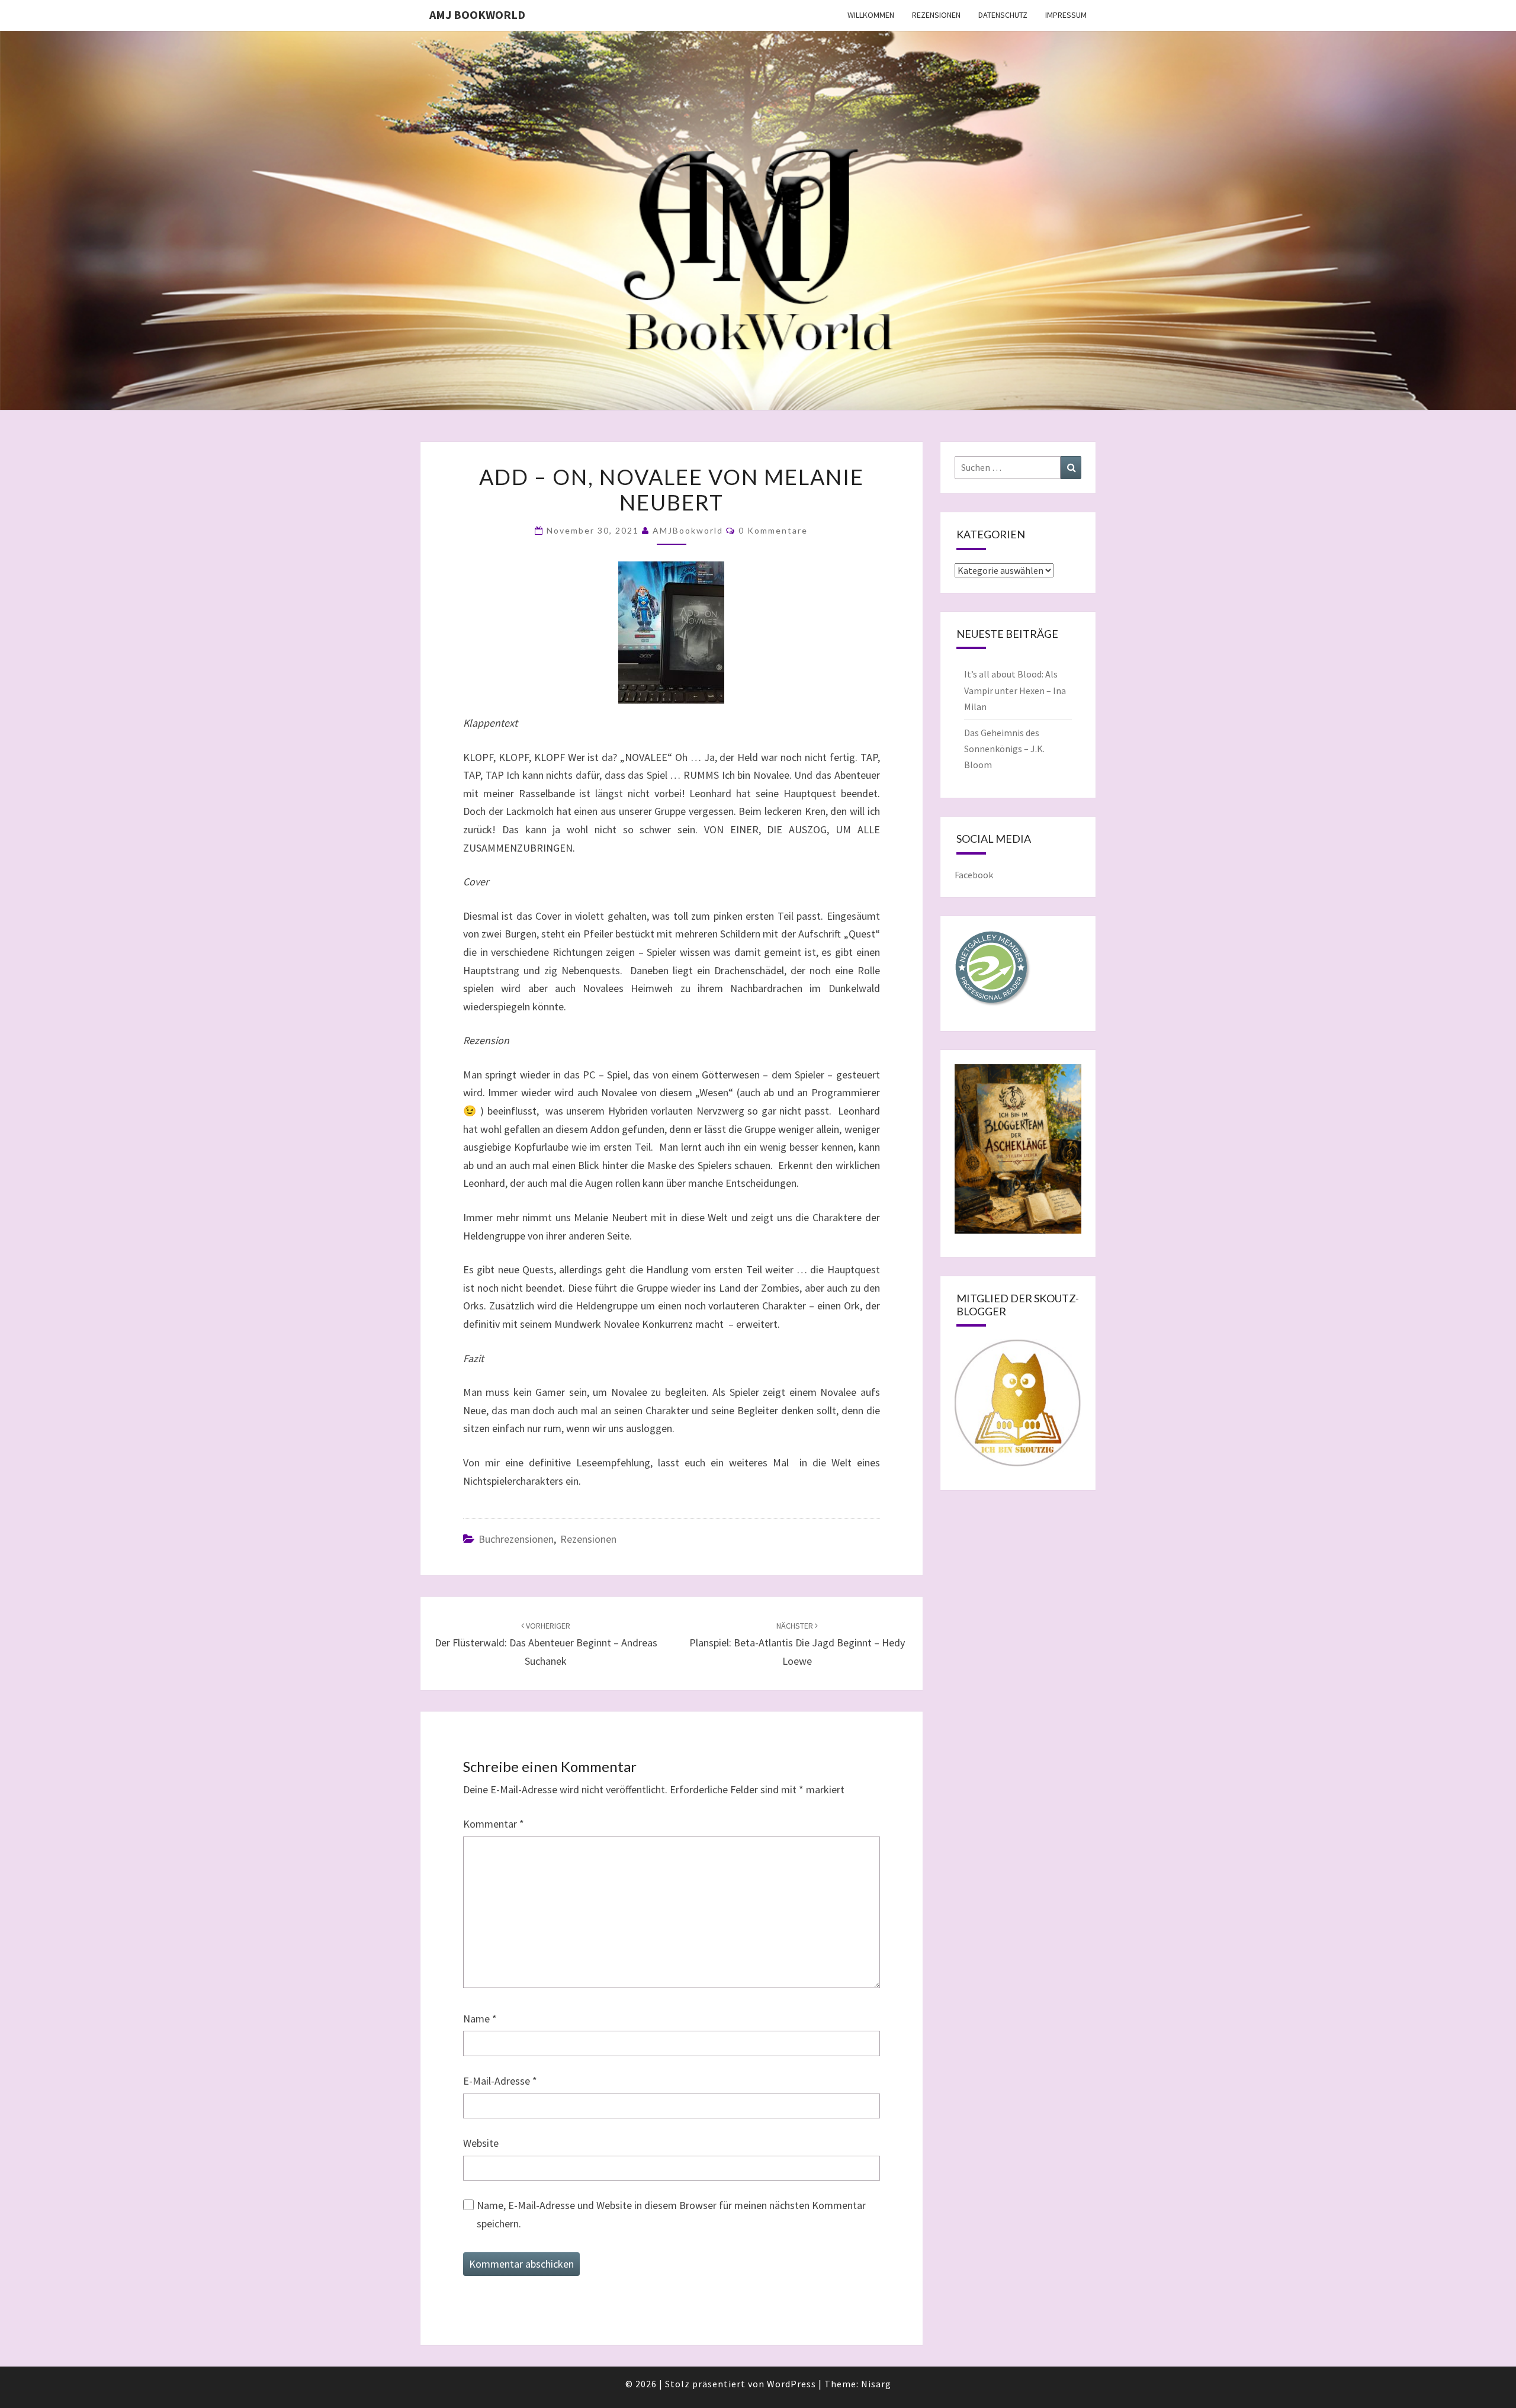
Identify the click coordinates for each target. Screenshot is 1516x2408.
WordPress (791, 2384)
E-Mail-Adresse (500, 2081)
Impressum (1066, 15)
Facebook (974, 875)
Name (480, 2019)
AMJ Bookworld (477, 15)
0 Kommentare (773, 530)
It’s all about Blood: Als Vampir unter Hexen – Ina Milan (1015, 690)
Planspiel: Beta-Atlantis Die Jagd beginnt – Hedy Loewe (797, 1644)
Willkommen (871, 15)
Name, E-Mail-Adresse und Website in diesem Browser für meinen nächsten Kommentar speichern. (671, 2214)
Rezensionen (936, 15)
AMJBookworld (688, 530)
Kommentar (494, 1824)
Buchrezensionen (516, 1539)
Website (481, 2143)
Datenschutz (1003, 15)
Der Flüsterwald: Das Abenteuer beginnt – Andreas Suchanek (546, 1644)
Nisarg (876, 2384)
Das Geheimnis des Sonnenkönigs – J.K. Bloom (1004, 749)
